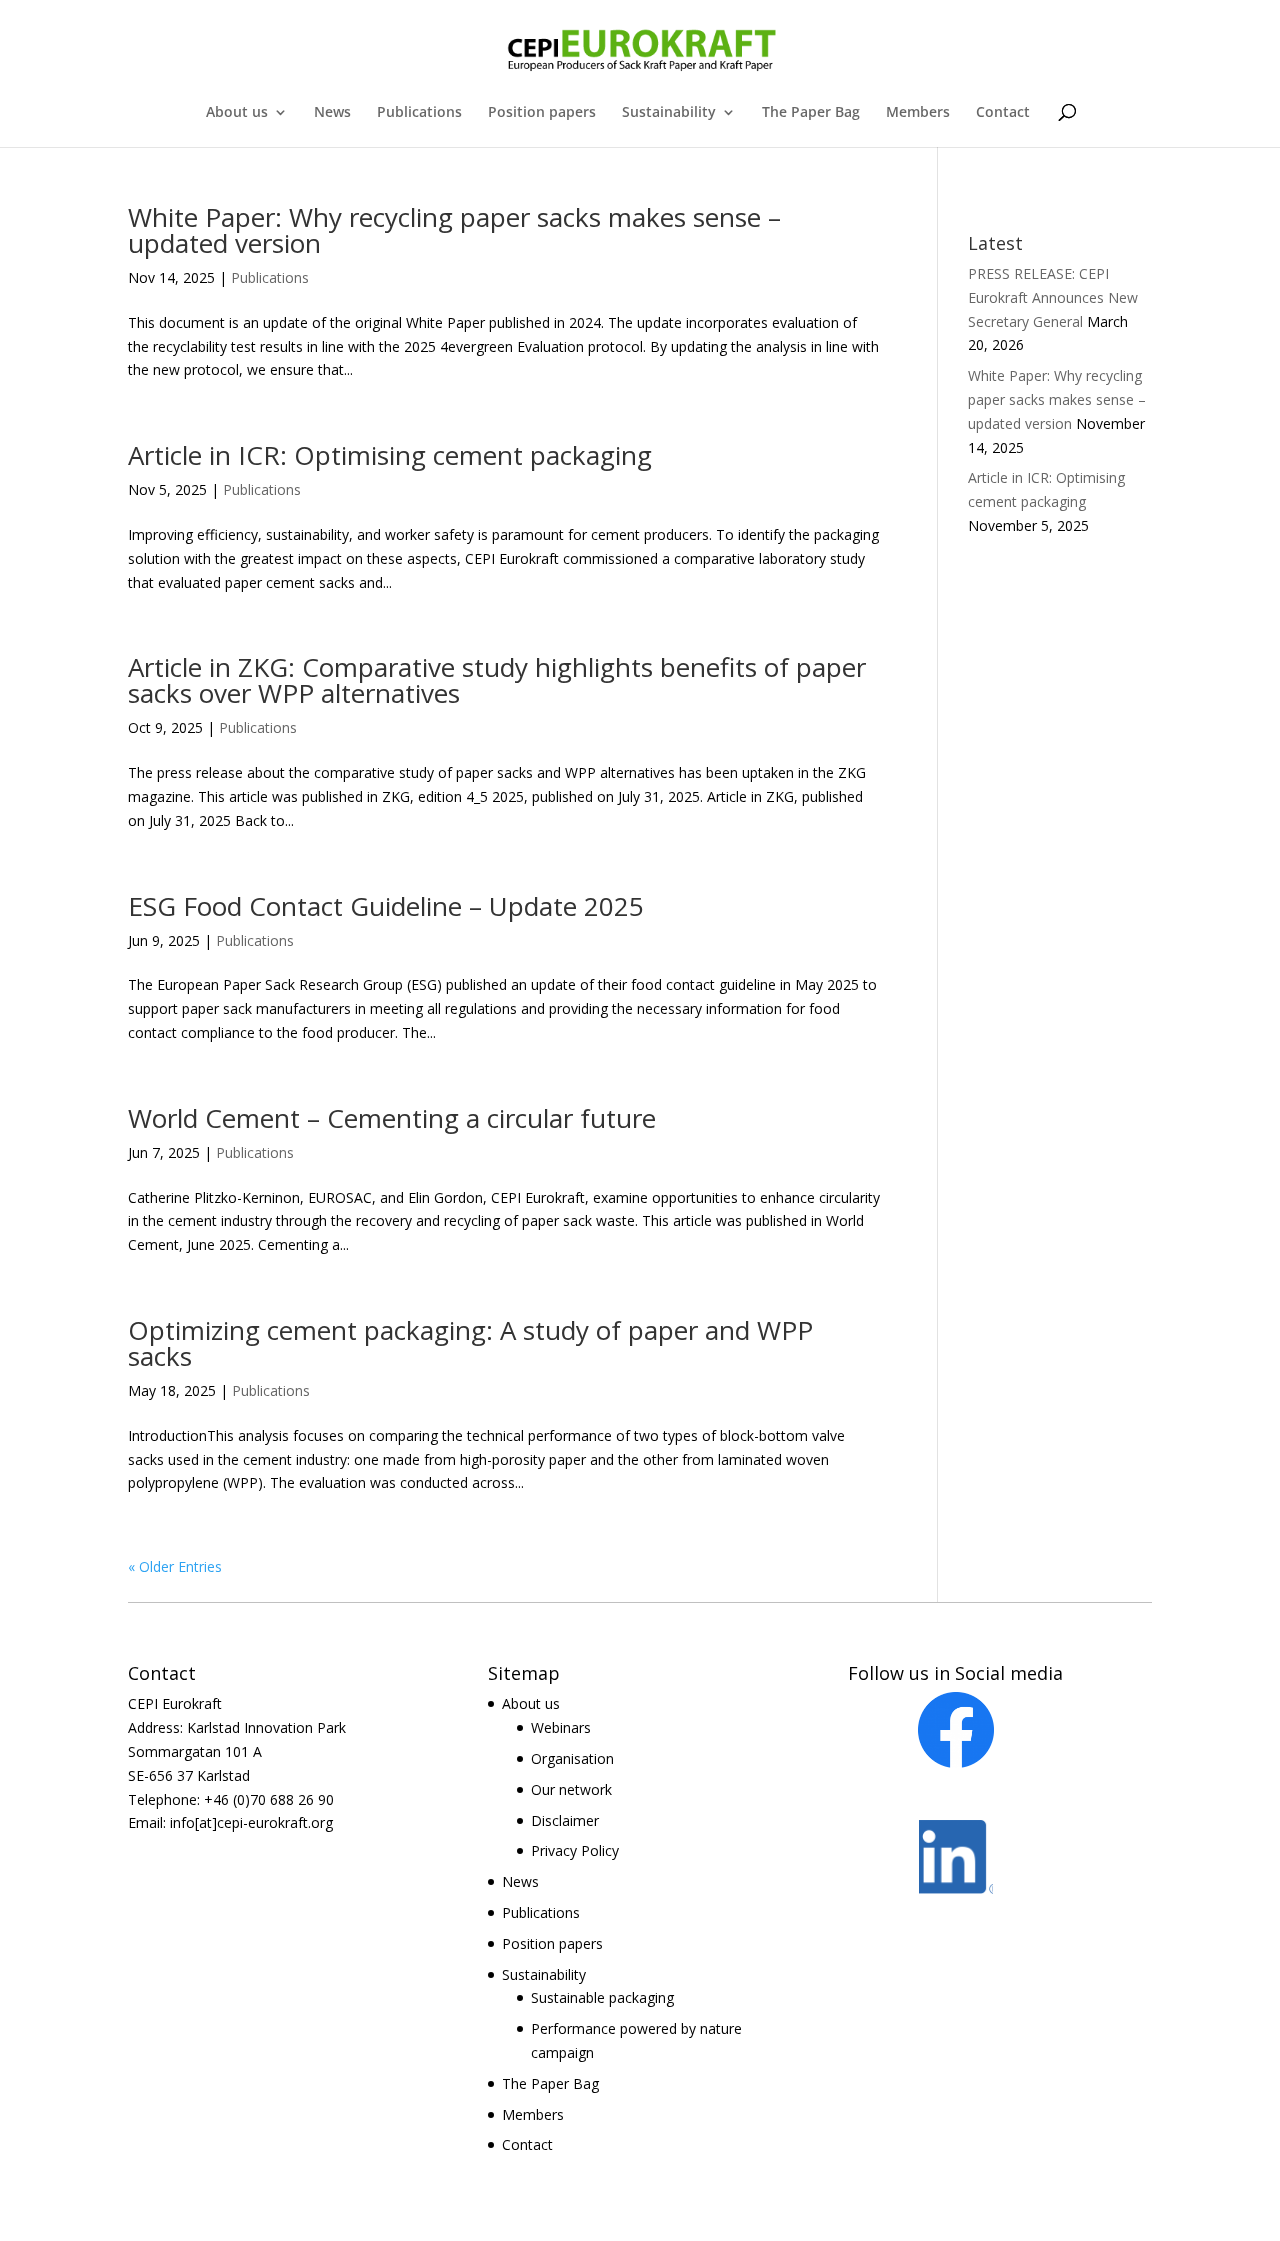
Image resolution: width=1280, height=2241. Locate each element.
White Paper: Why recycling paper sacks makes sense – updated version (454, 230)
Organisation (572, 1758)
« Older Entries (175, 1566)
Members (918, 113)
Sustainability (669, 113)
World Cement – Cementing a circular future (392, 1118)
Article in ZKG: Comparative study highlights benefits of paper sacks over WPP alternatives (497, 680)
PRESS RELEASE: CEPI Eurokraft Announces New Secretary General (1053, 297)
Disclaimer (565, 1820)
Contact (1003, 113)
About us (237, 113)
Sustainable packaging (602, 1997)
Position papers (542, 113)
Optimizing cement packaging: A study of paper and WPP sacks (470, 1343)
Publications (419, 113)
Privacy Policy (575, 1850)
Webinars (561, 1727)
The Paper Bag (811, 113)
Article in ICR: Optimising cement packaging (390, 455)
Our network (571, 1789)
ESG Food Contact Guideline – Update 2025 (386, 906)
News (332, 113)
